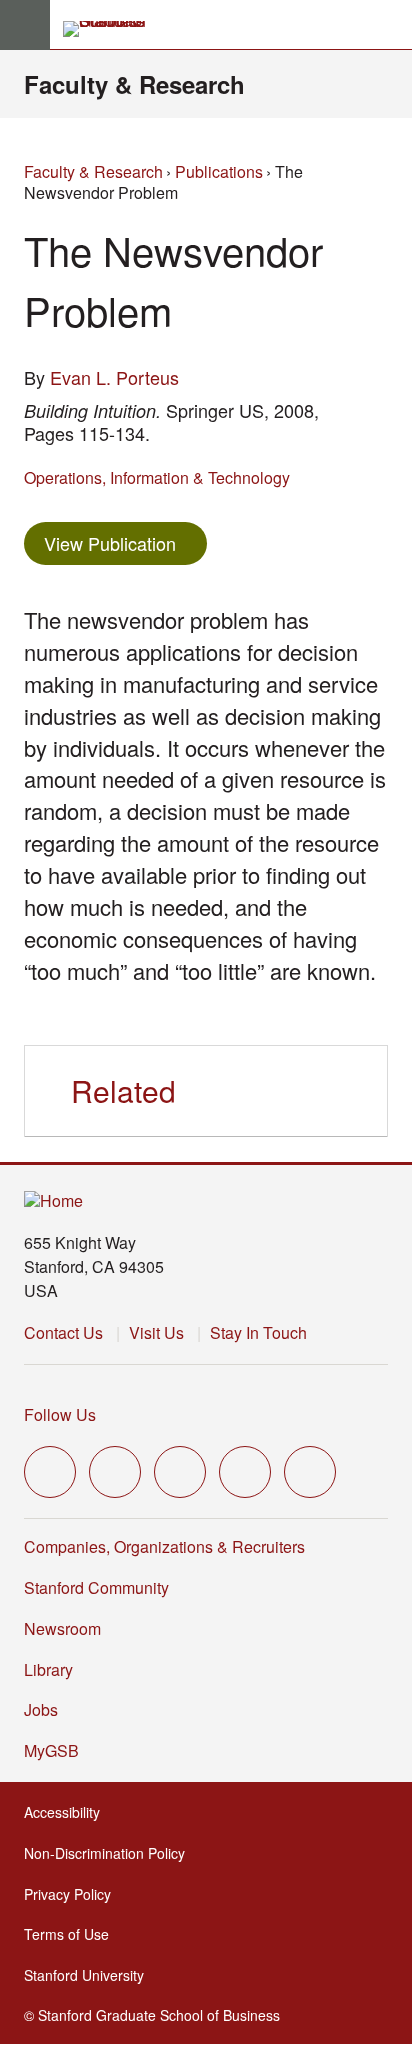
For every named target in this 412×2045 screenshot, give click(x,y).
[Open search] (389, 25)
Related (123, 1090)
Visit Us (156, 1332)
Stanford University (90, 1975)
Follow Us (60, 1414)
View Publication (125, 542)
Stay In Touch (258, 1332)
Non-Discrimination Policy (110, 1853)
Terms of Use (72, 1934)
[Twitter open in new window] (50, 1472)
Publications (219, 171)
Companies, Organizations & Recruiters (164, 1546)
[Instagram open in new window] (180, 1472)
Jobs (41, 1709)
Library (48, 1669)
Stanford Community (96, 1587)
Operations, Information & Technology (157, 477)
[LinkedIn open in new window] (310, 1472)
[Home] (53, 1201)
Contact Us (63, 1332)
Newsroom (62, 1628)
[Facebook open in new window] (115, 1472)
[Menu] (25, 25)
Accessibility (68, 1812)
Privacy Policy (73, 1894)
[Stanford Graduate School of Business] (113, 29)
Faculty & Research (134, 84)
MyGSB (57, 1750)
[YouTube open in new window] (245, 1472)
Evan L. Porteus (114, 377)
